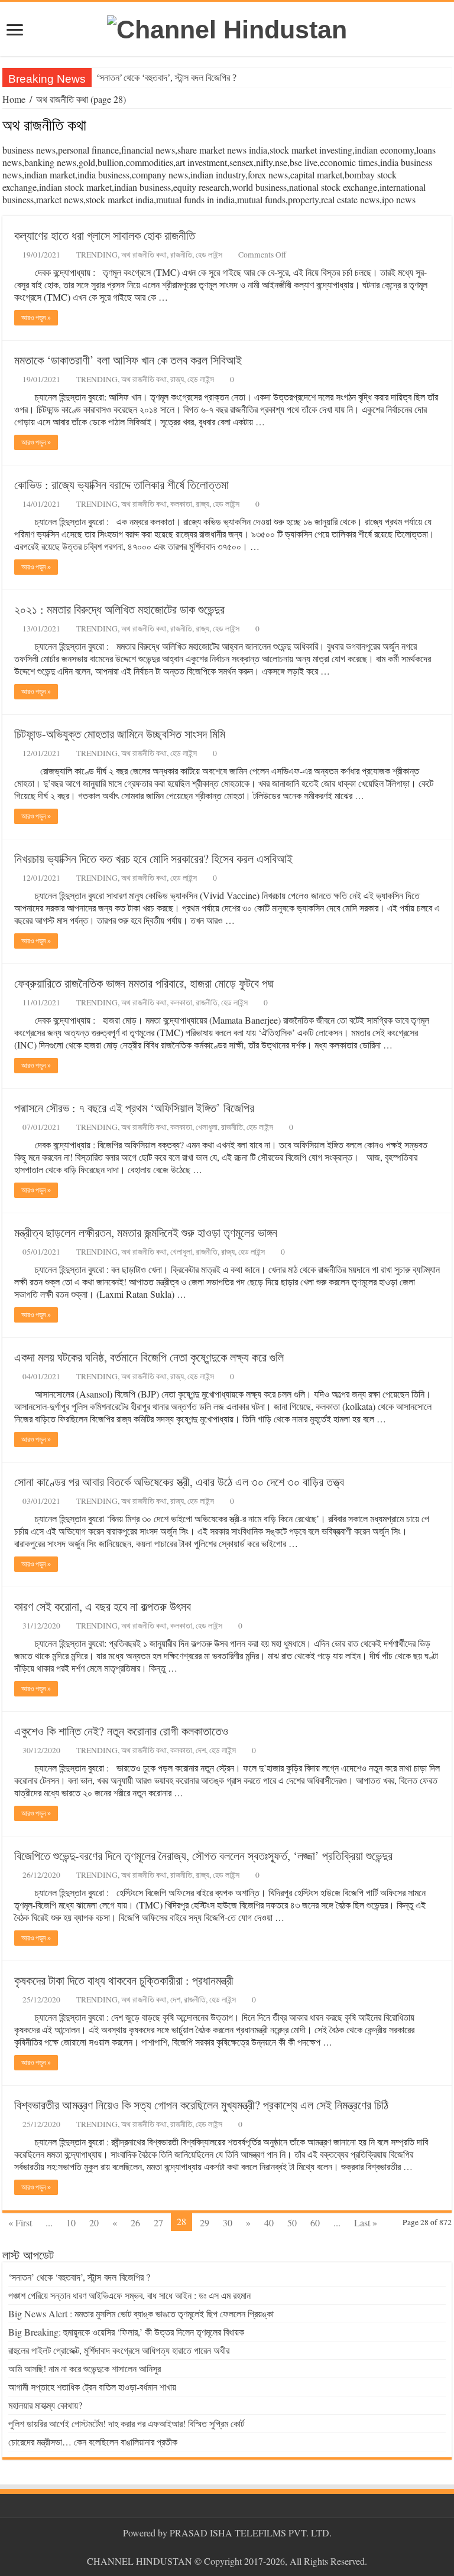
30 (228, 2222)
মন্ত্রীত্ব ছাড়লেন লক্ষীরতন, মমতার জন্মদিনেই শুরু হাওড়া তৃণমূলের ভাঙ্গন (146, 1232)
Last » (366, 2222)
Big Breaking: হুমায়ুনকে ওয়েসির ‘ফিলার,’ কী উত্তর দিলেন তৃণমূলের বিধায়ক (126, 2332)
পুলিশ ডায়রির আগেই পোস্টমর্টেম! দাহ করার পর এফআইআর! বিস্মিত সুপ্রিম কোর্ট (126, 2423)
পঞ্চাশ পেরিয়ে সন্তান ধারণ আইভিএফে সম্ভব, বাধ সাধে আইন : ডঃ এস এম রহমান (129, 2295)
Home (14, 99)
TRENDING (97, 255)
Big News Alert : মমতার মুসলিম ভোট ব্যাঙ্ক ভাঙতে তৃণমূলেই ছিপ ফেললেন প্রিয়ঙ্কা (141, 2313)
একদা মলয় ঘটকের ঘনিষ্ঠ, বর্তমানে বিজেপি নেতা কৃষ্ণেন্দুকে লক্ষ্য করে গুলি (149, 1357)
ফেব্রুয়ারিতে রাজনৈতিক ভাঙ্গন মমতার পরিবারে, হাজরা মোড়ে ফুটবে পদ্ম (144, 983)
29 (205, 2222)
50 (292, 2222)
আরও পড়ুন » (36, 318)
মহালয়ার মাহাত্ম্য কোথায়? (45, 2405)
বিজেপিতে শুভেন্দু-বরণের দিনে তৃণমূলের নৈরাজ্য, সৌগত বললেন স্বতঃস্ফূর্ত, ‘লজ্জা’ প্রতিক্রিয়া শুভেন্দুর (203, 1856)
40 (269, 2222)
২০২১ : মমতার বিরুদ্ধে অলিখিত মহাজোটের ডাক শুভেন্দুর (119, 609)
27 (158, 2222)
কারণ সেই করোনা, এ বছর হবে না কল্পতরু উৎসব (103, 1606)
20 (94, 2222)
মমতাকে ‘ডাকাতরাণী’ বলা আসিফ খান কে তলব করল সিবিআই (128, 360)
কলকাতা (181, 504)
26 (135, 2222)
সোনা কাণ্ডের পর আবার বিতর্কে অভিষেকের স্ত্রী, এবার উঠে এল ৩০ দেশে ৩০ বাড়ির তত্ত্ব (179, 1482)
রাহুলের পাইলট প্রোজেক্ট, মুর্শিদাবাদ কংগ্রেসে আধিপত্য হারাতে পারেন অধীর (119, 2350)
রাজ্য (177, 379)
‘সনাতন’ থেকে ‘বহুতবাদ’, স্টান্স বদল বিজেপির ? (166, 78)
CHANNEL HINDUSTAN (141, 2561)
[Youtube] (233, 2547)
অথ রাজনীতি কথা (144, 255)
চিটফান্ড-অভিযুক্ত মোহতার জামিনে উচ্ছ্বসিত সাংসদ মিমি (120, 734)
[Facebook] (221, 2547)
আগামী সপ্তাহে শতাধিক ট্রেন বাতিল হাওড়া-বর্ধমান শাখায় (92, 2387)
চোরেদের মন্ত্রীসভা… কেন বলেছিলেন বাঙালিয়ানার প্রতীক (93, 2442)
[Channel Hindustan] (227, 28)
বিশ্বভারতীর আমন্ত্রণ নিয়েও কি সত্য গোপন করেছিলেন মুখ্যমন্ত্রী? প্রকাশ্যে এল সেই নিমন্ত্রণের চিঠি (201, 2105)
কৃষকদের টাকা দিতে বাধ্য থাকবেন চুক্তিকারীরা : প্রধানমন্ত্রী (124, 1980)
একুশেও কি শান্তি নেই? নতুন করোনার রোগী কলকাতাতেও (121, 1731)
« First (20, 2222)
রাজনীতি (181, 255)
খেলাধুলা (207, 1127)
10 (71, 2222)
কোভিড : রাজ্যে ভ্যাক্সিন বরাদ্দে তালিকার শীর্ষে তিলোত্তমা (121, 485)
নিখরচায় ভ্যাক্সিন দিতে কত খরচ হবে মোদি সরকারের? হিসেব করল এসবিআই (153, 859)
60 (315, 2222)
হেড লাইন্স (209, 255)
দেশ (201, 1750)
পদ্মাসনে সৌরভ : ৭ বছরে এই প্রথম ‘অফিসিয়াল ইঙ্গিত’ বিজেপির (134, 1108)
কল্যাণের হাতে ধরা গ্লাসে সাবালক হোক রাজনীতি (105, 235)
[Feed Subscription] (448, 126)
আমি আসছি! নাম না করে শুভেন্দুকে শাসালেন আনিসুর (85, 2368)
